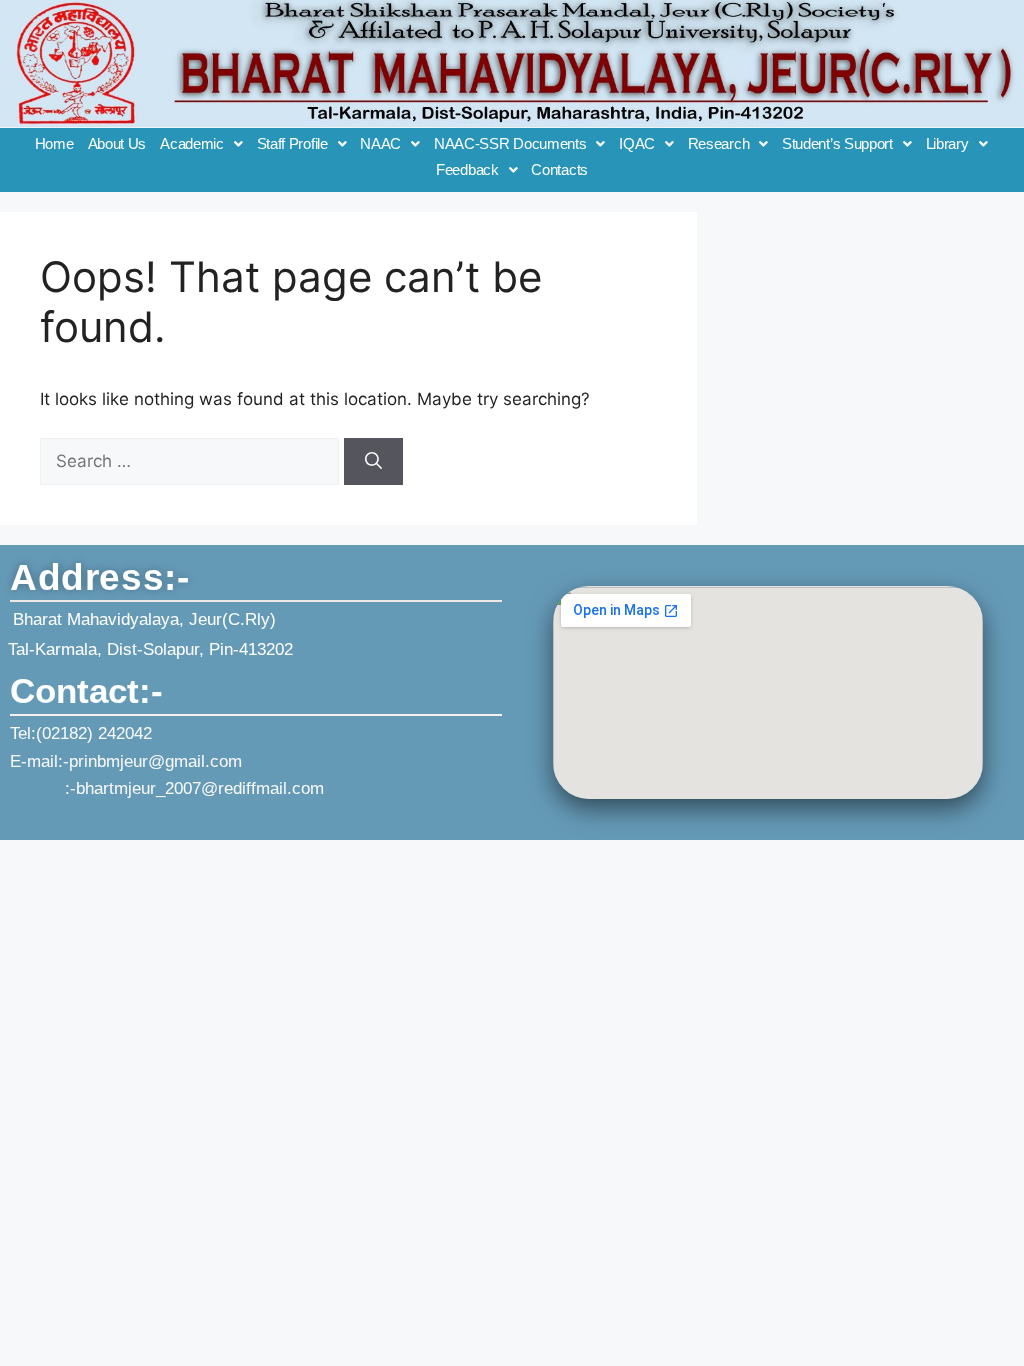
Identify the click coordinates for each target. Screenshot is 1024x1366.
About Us (117, 143)
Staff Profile (292, 143)
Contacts (559, 169)
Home (54, 143)
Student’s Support (837, 143)
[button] (201, 143)
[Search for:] (192, 461)
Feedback (467, 169)
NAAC (380, 143)
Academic (192, 143)
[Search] (373, 462)
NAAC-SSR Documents (510, 143)
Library (947, 143)
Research (719, 143)
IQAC (637, 143)
